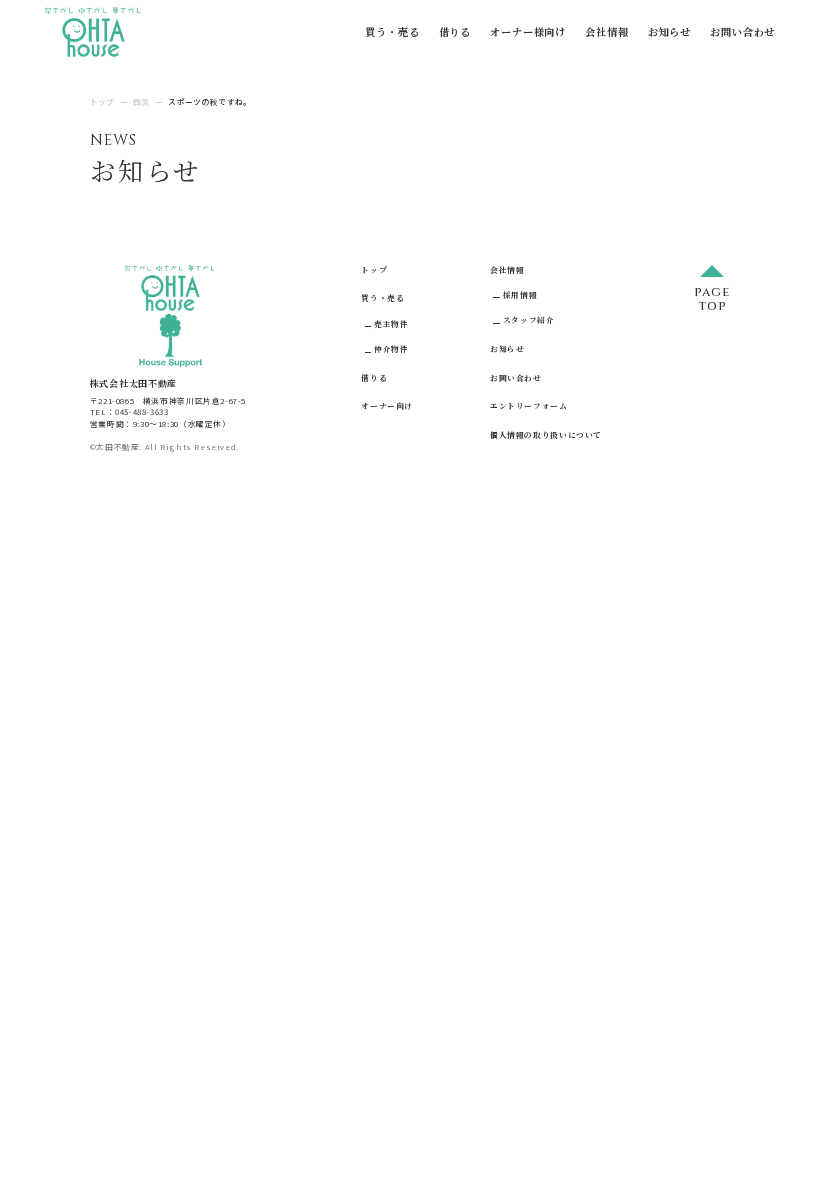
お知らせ (669, 31)
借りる (455, 31)
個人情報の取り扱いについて (546, 434)
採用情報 (520, 294)
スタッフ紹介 (528, 319)
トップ (374, 269)
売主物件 (391, 323)
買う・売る (392, 31)
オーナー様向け (528, 31)
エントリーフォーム (529, 405)
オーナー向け (387, 405)
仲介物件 (391, 348)
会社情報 (606, 31)
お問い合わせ (742, 31)
